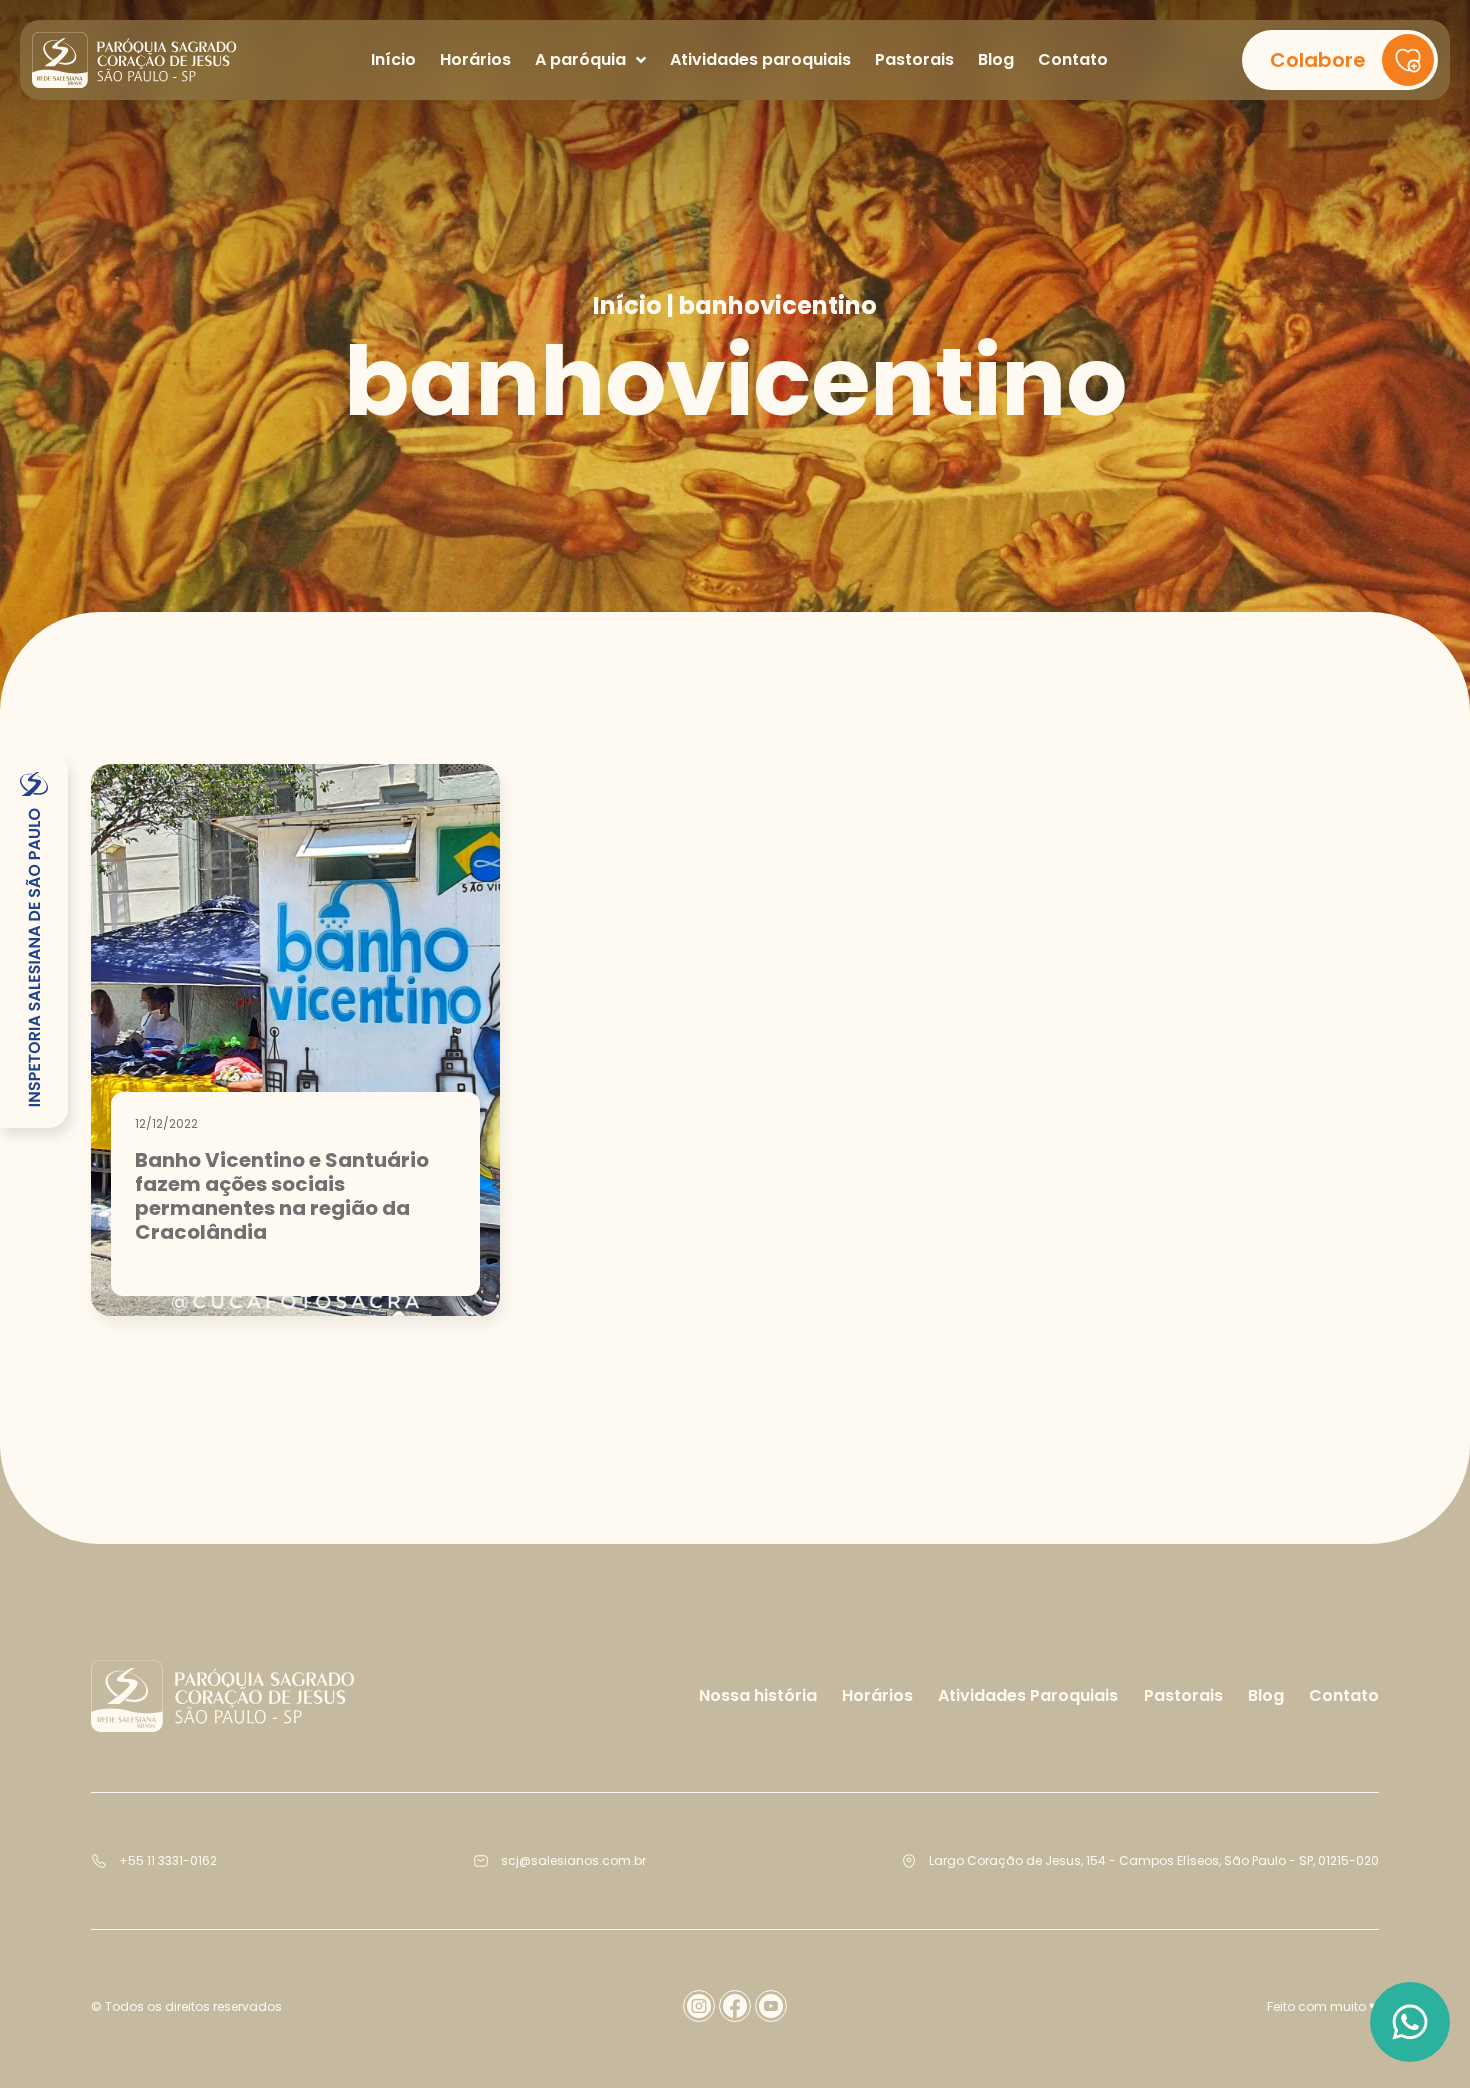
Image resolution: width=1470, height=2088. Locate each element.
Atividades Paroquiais (1028, 1695)
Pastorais (1183, 1695)
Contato (1344, 1695)
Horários (877, 1695)
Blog (1266, 1695)
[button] (1340, 60)
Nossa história (758, 1695)
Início (627, 306)
